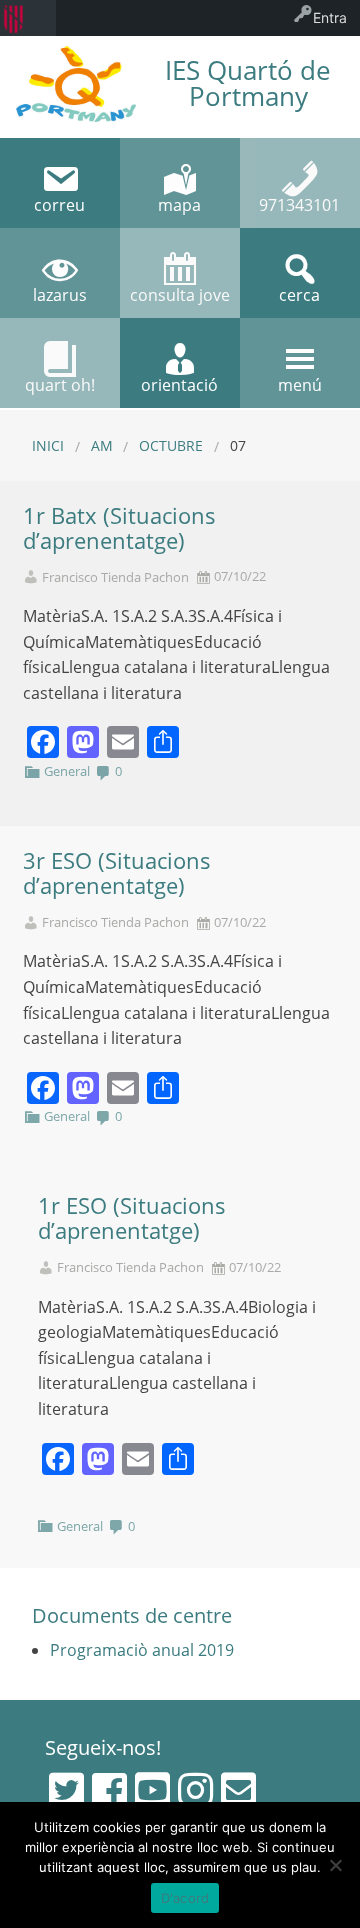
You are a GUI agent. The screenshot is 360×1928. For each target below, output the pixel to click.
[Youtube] (152, 1790)
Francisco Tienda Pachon (115, 577)
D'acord (185, 1898)
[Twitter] (66, 1790)
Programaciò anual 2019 (142, 1650)
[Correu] (238, 1790)
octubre (171, 445)
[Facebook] (109, 1790)
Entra (330, 17)
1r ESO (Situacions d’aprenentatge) (132, 1218)
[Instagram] (195, 1790)
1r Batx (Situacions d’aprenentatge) (119, 528)
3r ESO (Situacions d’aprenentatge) (117, 873)
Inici (48, 445)
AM (102, 445)
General (67, 771)
